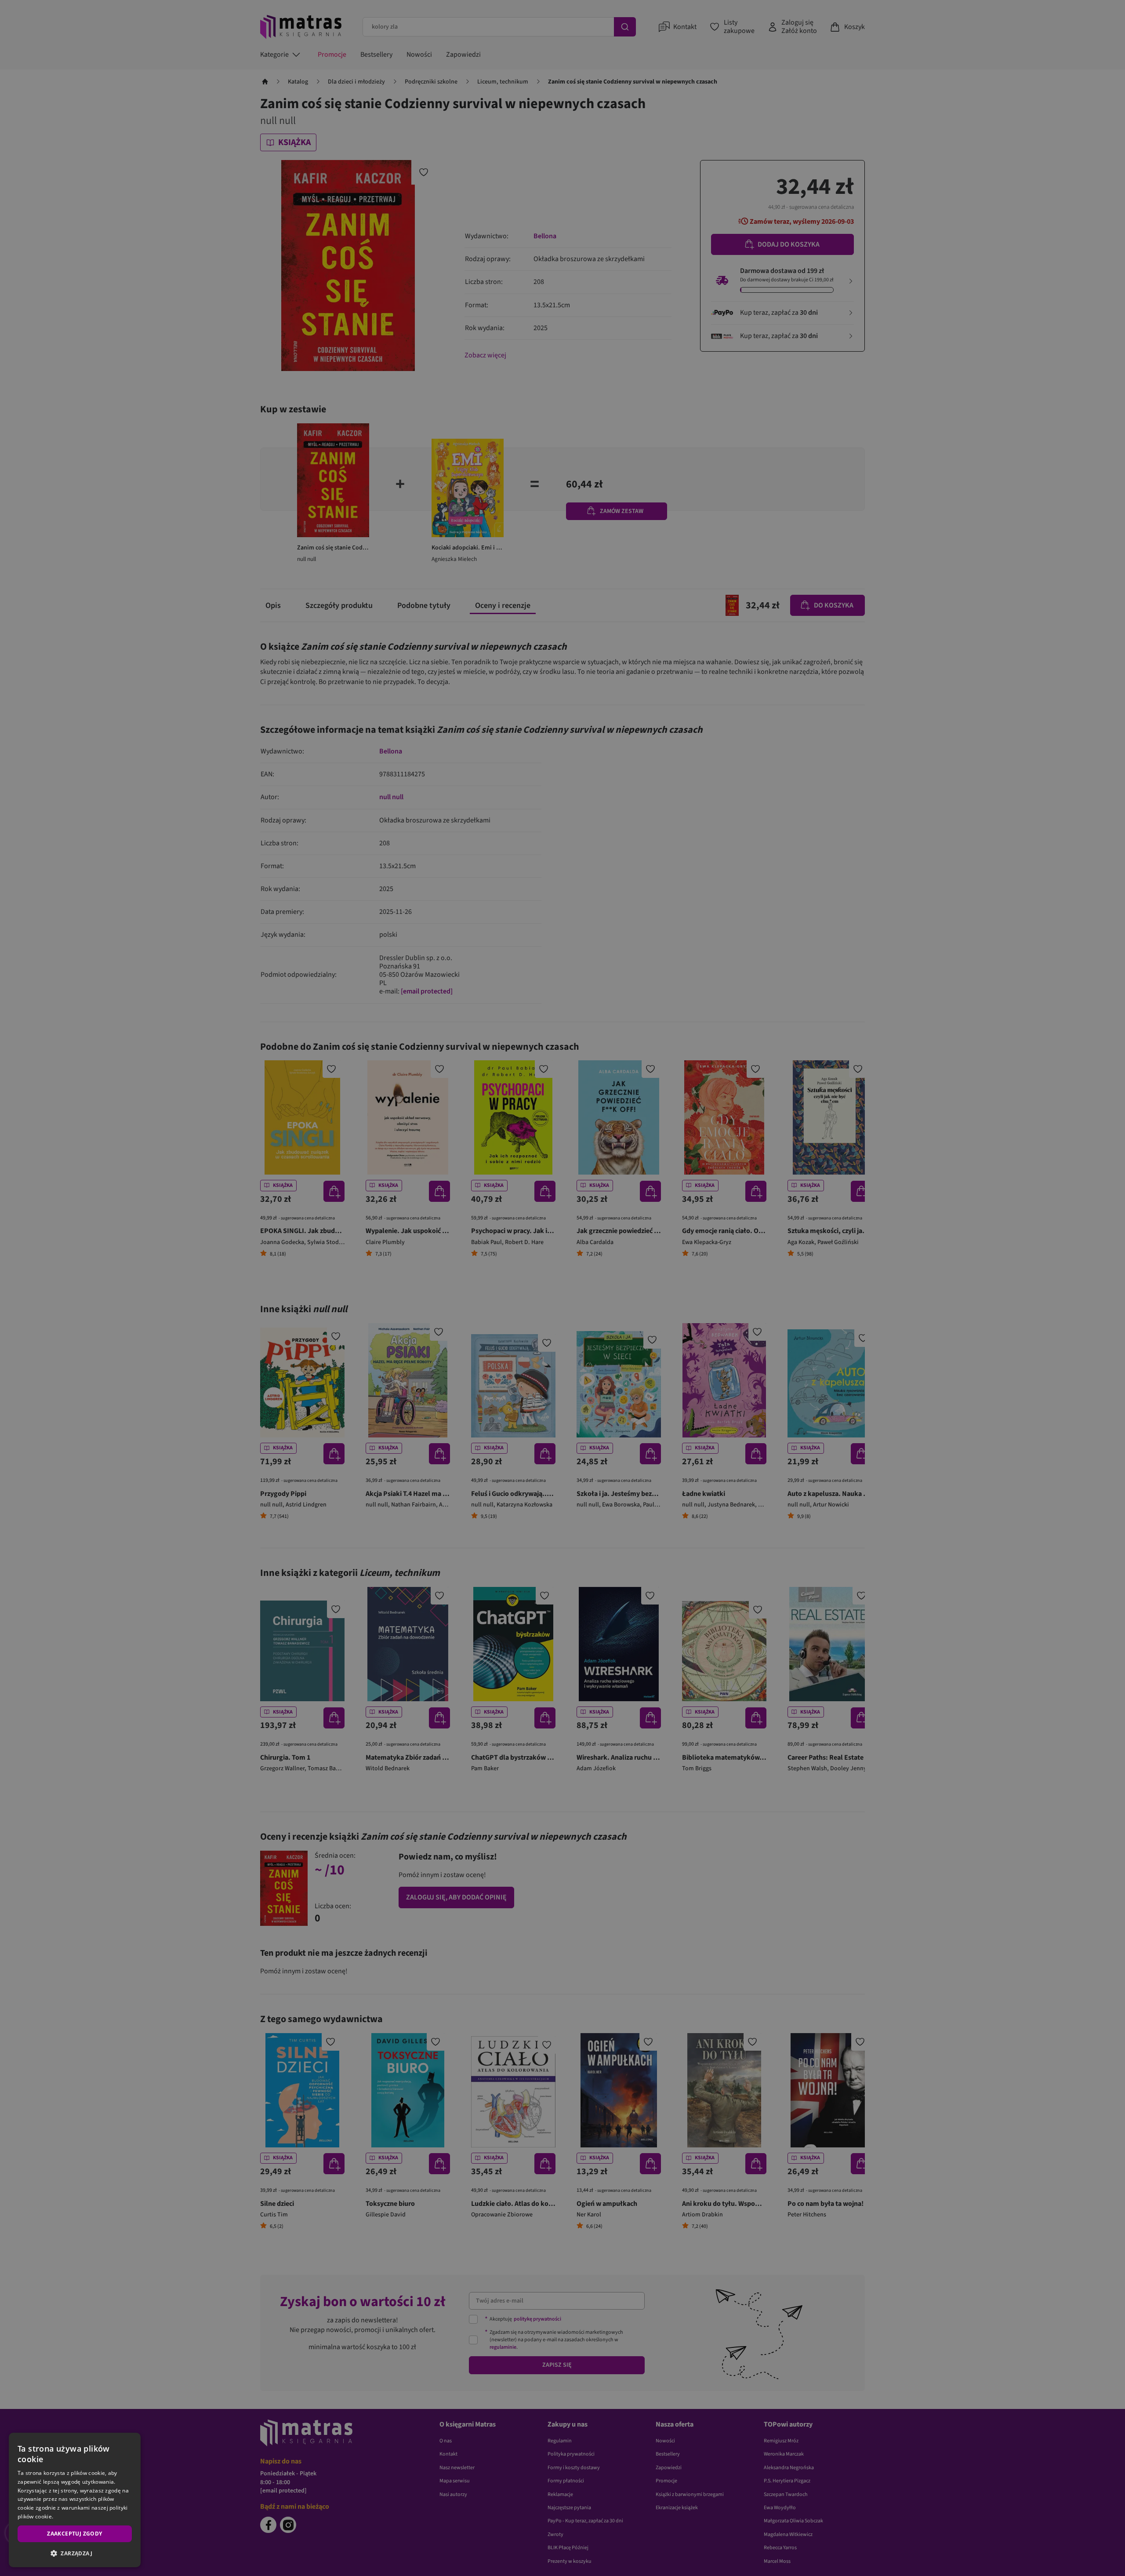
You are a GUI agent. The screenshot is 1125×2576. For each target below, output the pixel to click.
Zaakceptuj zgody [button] (74, 2534)
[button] (75, 2553)
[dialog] (75, 2500)
